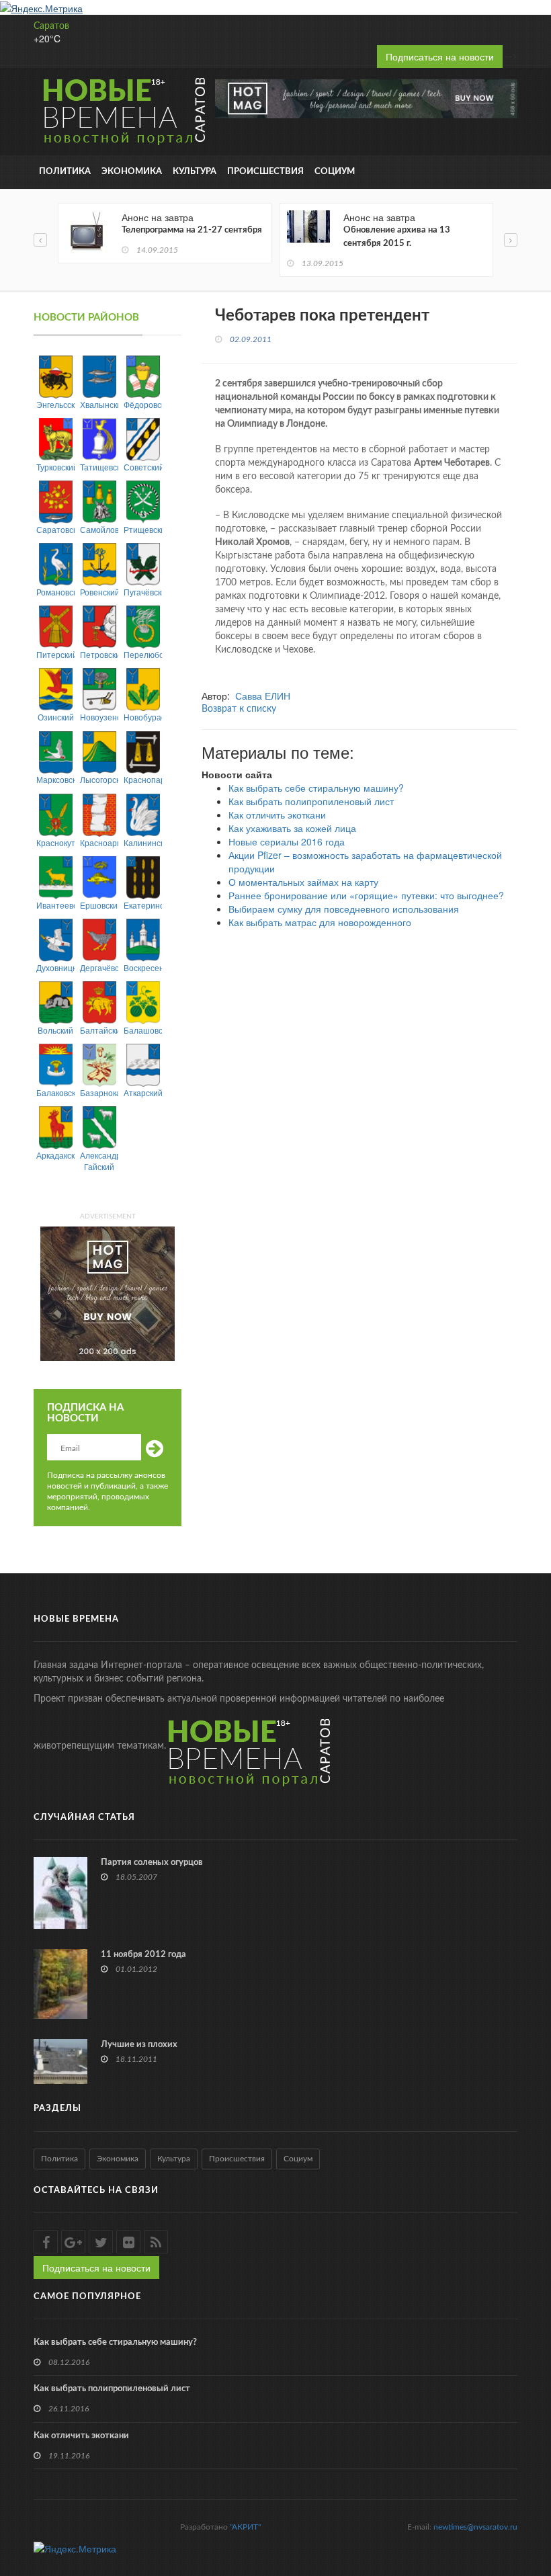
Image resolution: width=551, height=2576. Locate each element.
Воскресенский (143, 967)
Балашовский (143, 1030)
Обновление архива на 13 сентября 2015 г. (397, 237)
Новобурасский (143, 717)
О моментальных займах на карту (303, 882)
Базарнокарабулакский (99, 1092)
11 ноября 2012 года (143, 1955)
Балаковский (55, 1092)
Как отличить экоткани (277, 815)
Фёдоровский (143, 404)
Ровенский (99, 592)
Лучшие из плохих (139, 2045)
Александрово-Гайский (99, 1161)
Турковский (55, 467)
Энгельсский (55, 404)
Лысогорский (99, 779)
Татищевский (99, 467)
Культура (195, 172)
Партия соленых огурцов (152, 1863)
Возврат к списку (239, 709)
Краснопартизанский (143, 779)
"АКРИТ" (245, 2527)
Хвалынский (99, 404)
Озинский (56, 717)
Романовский (55, 592)
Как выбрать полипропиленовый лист (311, 801)
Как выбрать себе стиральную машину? (316, 788)
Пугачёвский (143, 592)
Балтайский (99, 1030)
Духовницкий (55, 967)
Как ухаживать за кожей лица (292, 828)
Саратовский (55, 529)
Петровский (99, 654)
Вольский (55, 1030)
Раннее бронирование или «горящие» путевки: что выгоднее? (366, 895)
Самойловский (99, 529)
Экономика (132, 172)
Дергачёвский (99, 967)
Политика (65, 172)
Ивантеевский (55, 905)
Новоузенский (99, 717)
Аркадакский (55, 1155)
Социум (335, 172)
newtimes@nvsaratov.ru (475, 2527)
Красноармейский (99, 842)
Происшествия (265, 172)
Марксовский (55, 779)
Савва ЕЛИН (263, 696)
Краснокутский (55, 842)
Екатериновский (143, 905)
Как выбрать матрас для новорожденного (320, 922)
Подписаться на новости (440, 56)
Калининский (143, 842)
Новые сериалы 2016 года (287, 841)
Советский (143, 467)
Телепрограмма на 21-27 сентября (192, 230)
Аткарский (143, 1092)
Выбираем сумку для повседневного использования (344, 909)
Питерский (55, 654)
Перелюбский (143, 654)
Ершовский (99, 905)
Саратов (51, 26)
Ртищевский (143, 529)
